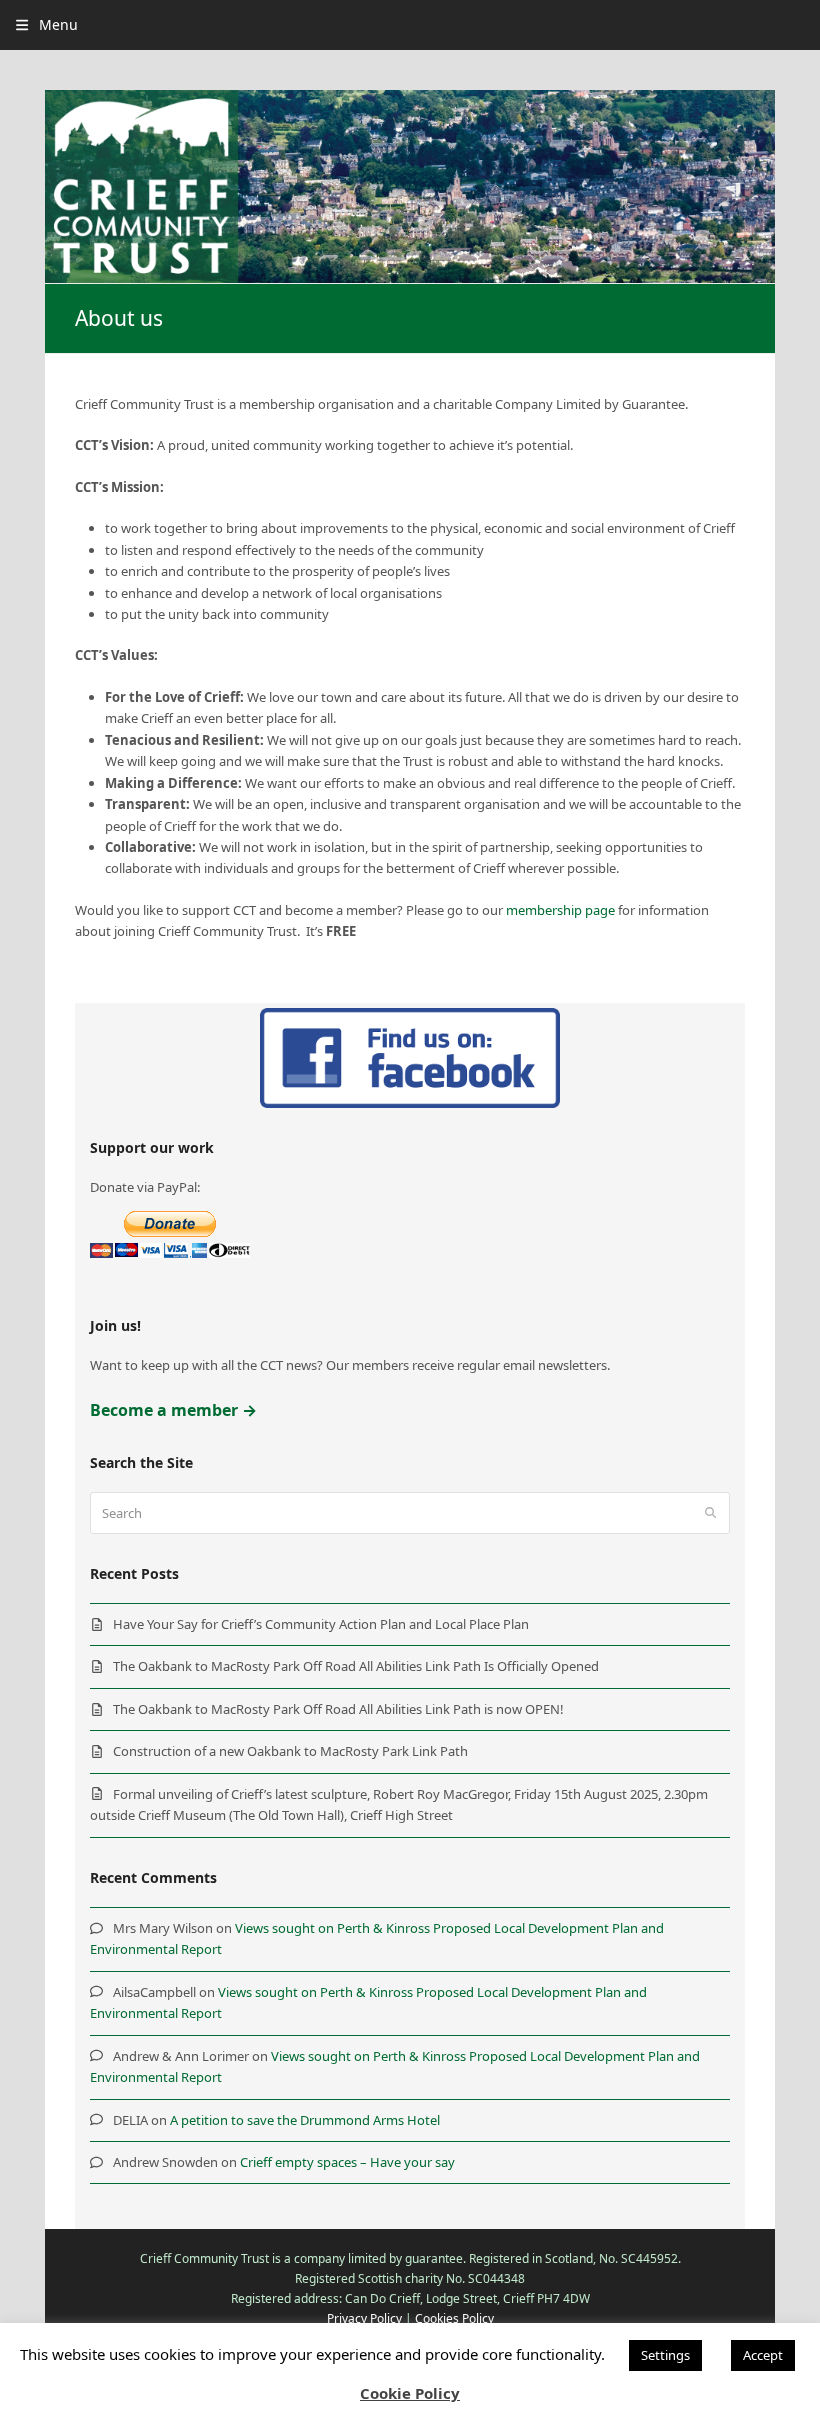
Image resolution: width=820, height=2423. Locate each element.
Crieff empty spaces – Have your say (347, 2162)
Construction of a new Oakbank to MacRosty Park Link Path (290, 1751)
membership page (560, 910)
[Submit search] (710, 1513)
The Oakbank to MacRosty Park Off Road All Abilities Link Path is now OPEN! (338, 1709)
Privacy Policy (364, 2318)
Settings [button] (665, 2355)
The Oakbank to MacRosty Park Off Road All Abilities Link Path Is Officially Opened (356, 1666)
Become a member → (173, 1410)
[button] (46, 24)
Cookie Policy (410, 2393)
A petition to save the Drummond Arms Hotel (305, 2120)
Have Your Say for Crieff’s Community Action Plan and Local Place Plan (321, 1624)
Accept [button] (763, 2355)
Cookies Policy (454, 2318)
